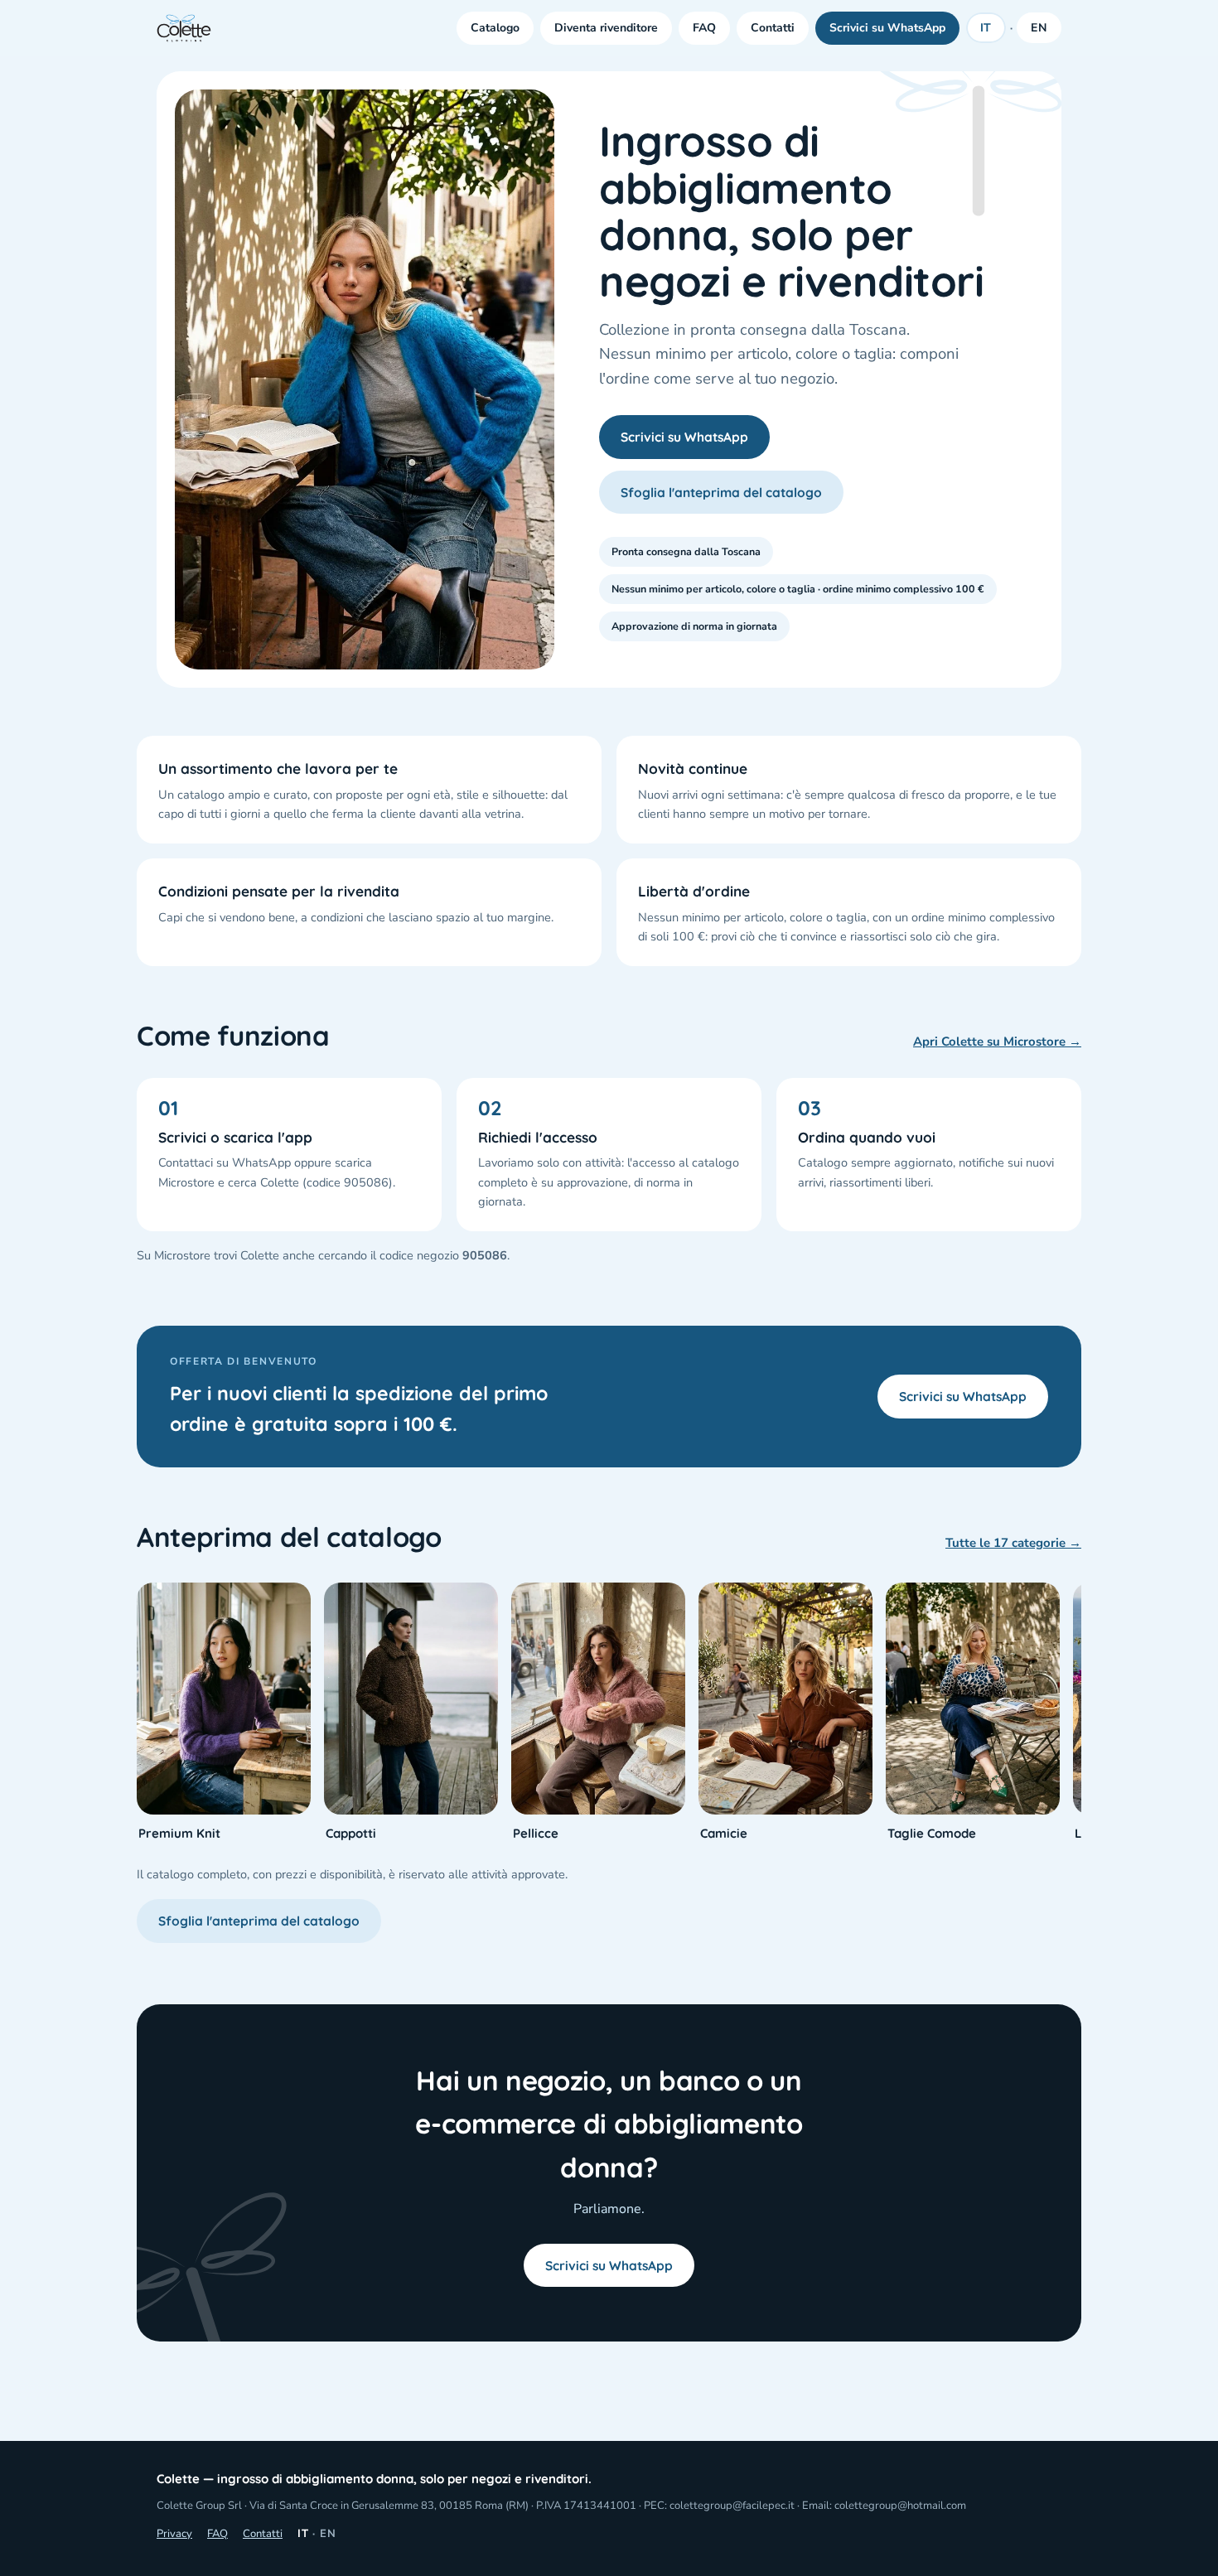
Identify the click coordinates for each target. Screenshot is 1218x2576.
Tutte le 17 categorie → (1013, 1543)
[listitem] (224, 1713)
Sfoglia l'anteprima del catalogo (721, 492)
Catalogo (495, 28)
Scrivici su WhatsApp (887, 28)
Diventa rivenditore (606, 28)
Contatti (773, 28)
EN (1039, 28)
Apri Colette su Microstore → (997, 1042)
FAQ (704, 28)
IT (986, 28)
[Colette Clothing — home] (184, 28)
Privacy (174, 2534)
